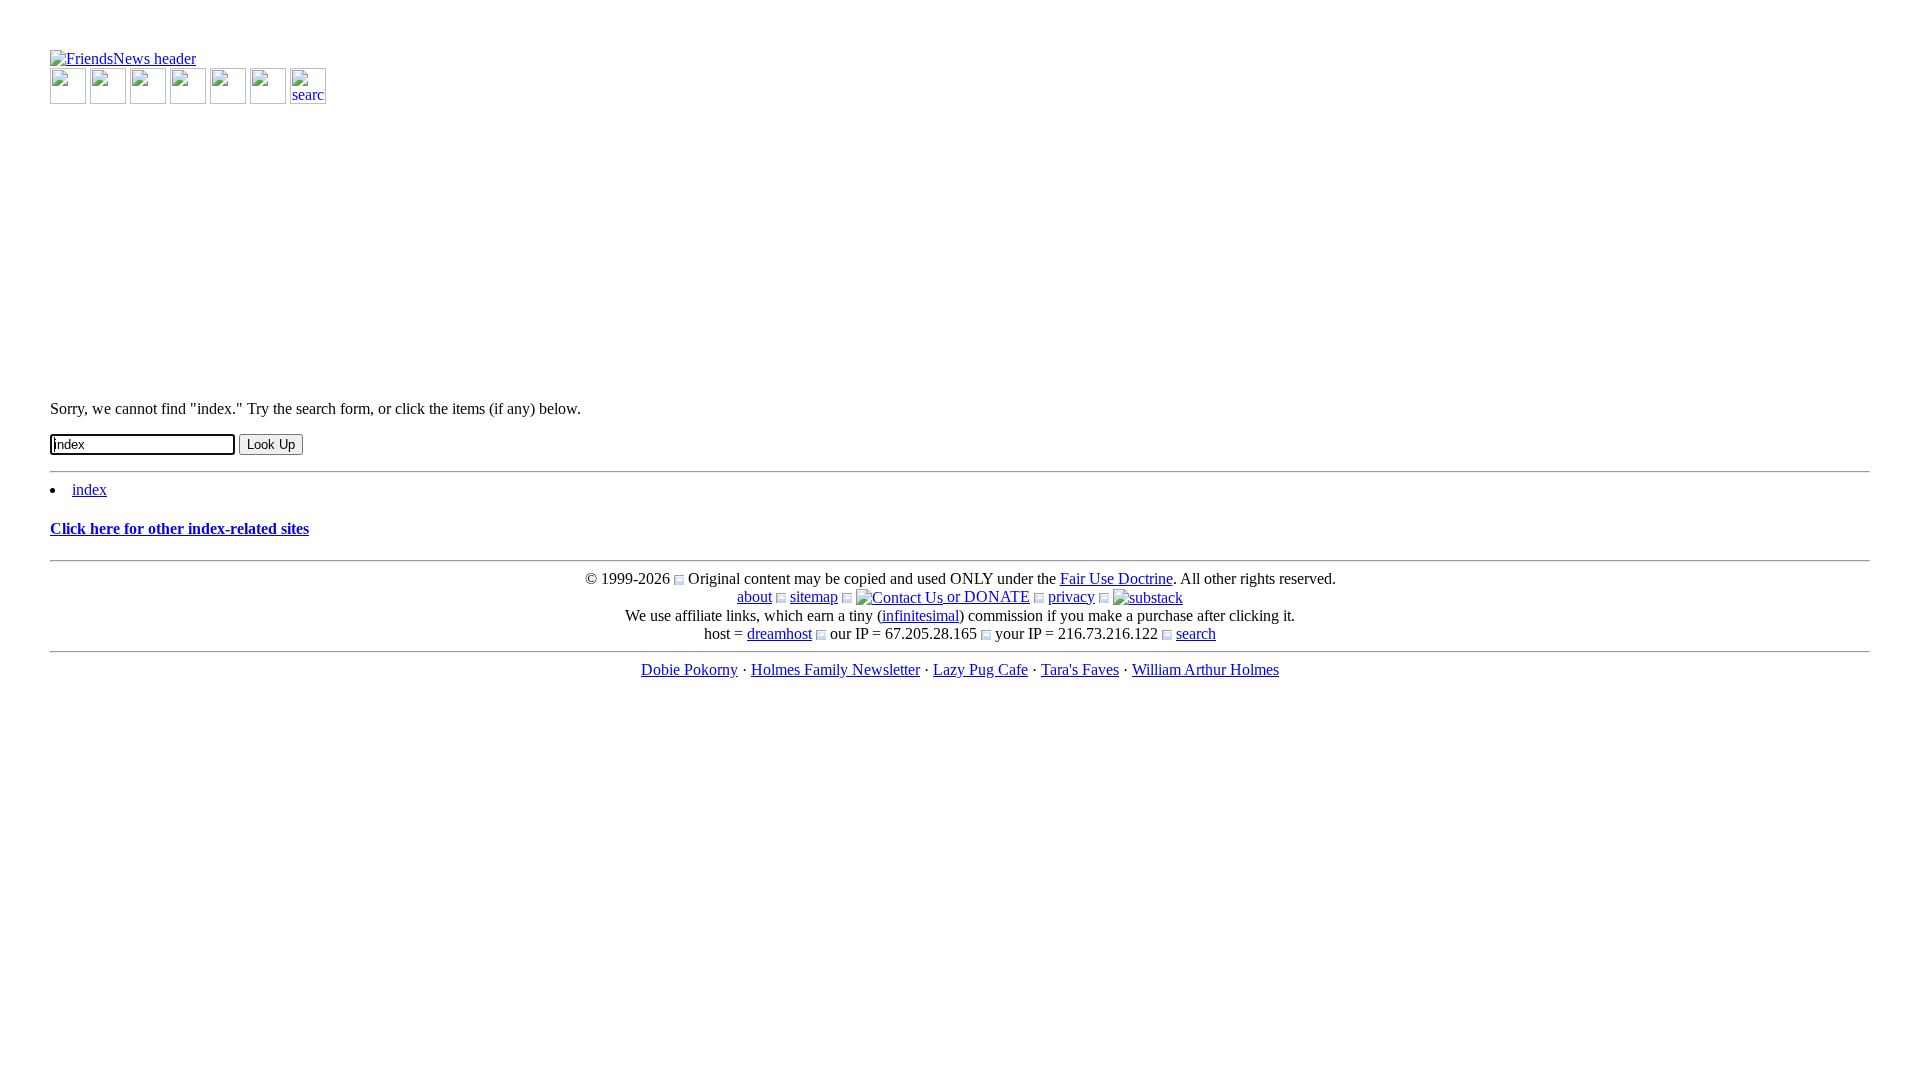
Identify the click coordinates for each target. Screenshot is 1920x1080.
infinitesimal (920, 615)
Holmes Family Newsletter (835, 669)
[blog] (108, 84)
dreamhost (779, 633)
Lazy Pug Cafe (980, 669)
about (754, 596)
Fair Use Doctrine (1116, 578)
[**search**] (308, 84)
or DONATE (986, 596)
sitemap (814, 596)
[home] (123, 57)
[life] (268, 84)
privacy (1071, 596)
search (1196, 633)
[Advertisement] (650, 244)
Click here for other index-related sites (179, 528)
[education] (188, 84)
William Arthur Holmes (1205, 669)
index (89, 489)
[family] (228, 84)
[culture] (148, 84)
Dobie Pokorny (689, 669)
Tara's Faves (1080, 669)
